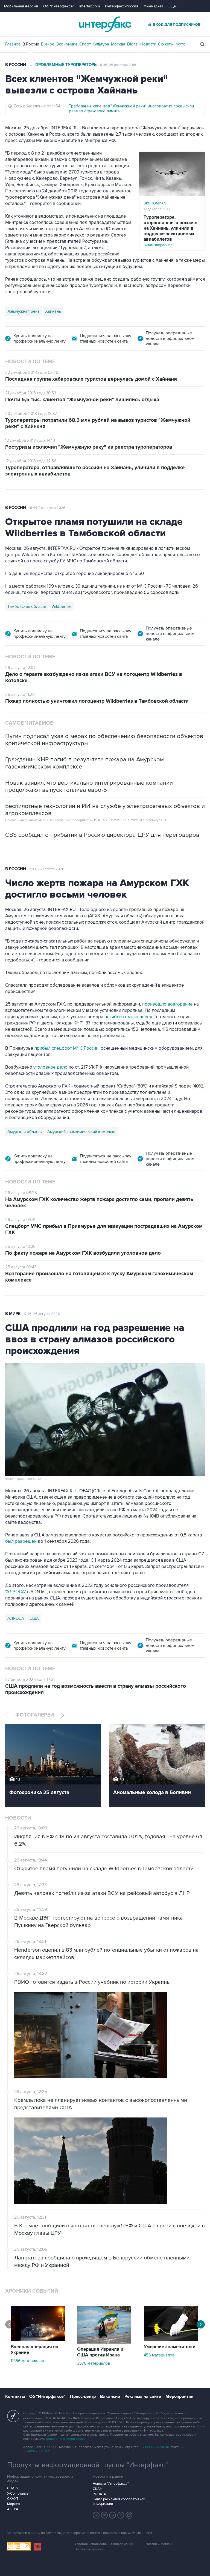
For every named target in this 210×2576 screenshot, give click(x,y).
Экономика (67, 44)
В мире (48, 44)
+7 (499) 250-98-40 (155, 2447)
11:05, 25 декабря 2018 (118, 65)
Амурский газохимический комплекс (82, 1132)
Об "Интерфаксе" (59, 6)
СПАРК (13, 2488)
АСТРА (13, 2509)
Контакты (15, 2396)
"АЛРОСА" (16, 1592)
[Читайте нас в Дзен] (96, 2515)
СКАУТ (13, 2499)
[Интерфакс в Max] (129, 2515)
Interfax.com (90, 6)
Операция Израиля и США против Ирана (100, 2352)
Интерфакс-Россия (122, 6)
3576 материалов (94, 2363)
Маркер (13, 2504)
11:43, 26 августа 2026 (47, 869)
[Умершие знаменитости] (171, 2340)
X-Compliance (18, 2494)
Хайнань (53, 311)
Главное (13, 44)
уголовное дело (51, 1067)
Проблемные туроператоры (66, 65)
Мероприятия (179, 2396)
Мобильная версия (21, 6)
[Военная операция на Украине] (38, 2340)
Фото (180, 44)
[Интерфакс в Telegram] (104, 2515)
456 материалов (159, 2355)
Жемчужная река (24, 311)
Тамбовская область (27, 607)
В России (31, 44)
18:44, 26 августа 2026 (47, 508)
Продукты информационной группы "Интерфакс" (87, 2465)
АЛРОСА (16, 1618)
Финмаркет (153, 6)
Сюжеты (166, 44)
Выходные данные (89, 2549)
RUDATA (99, 2494)
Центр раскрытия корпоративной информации (119, 2501)
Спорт (85, 44)
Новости (148, 44)
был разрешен (21, 1541)
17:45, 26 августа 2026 (42, 1314)
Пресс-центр (83, 2396)
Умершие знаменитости (170, 2347)
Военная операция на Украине (34, 2350)
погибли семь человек (128, 1017)
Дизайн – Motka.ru (159, 2544)
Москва (118, 44)
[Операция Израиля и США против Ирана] (104, 2342)
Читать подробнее (170, 231)
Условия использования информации (104, 2544)
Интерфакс (105, 24)
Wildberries (62, 607)
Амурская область (25, 1132)
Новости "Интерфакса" (111, 2484)
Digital (133, 44)
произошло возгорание (167, 1004)
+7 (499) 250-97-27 (37, 2451)
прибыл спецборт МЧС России (66, 1048)
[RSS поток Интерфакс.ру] (121, 2515)
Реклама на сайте (143, 2396)
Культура (101, 44)
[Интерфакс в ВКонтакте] (113, 2515)
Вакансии (110, 2396)
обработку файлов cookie (66, 2439)
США (34, 1618)
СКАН (97, 2489)
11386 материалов (27, 2361)
